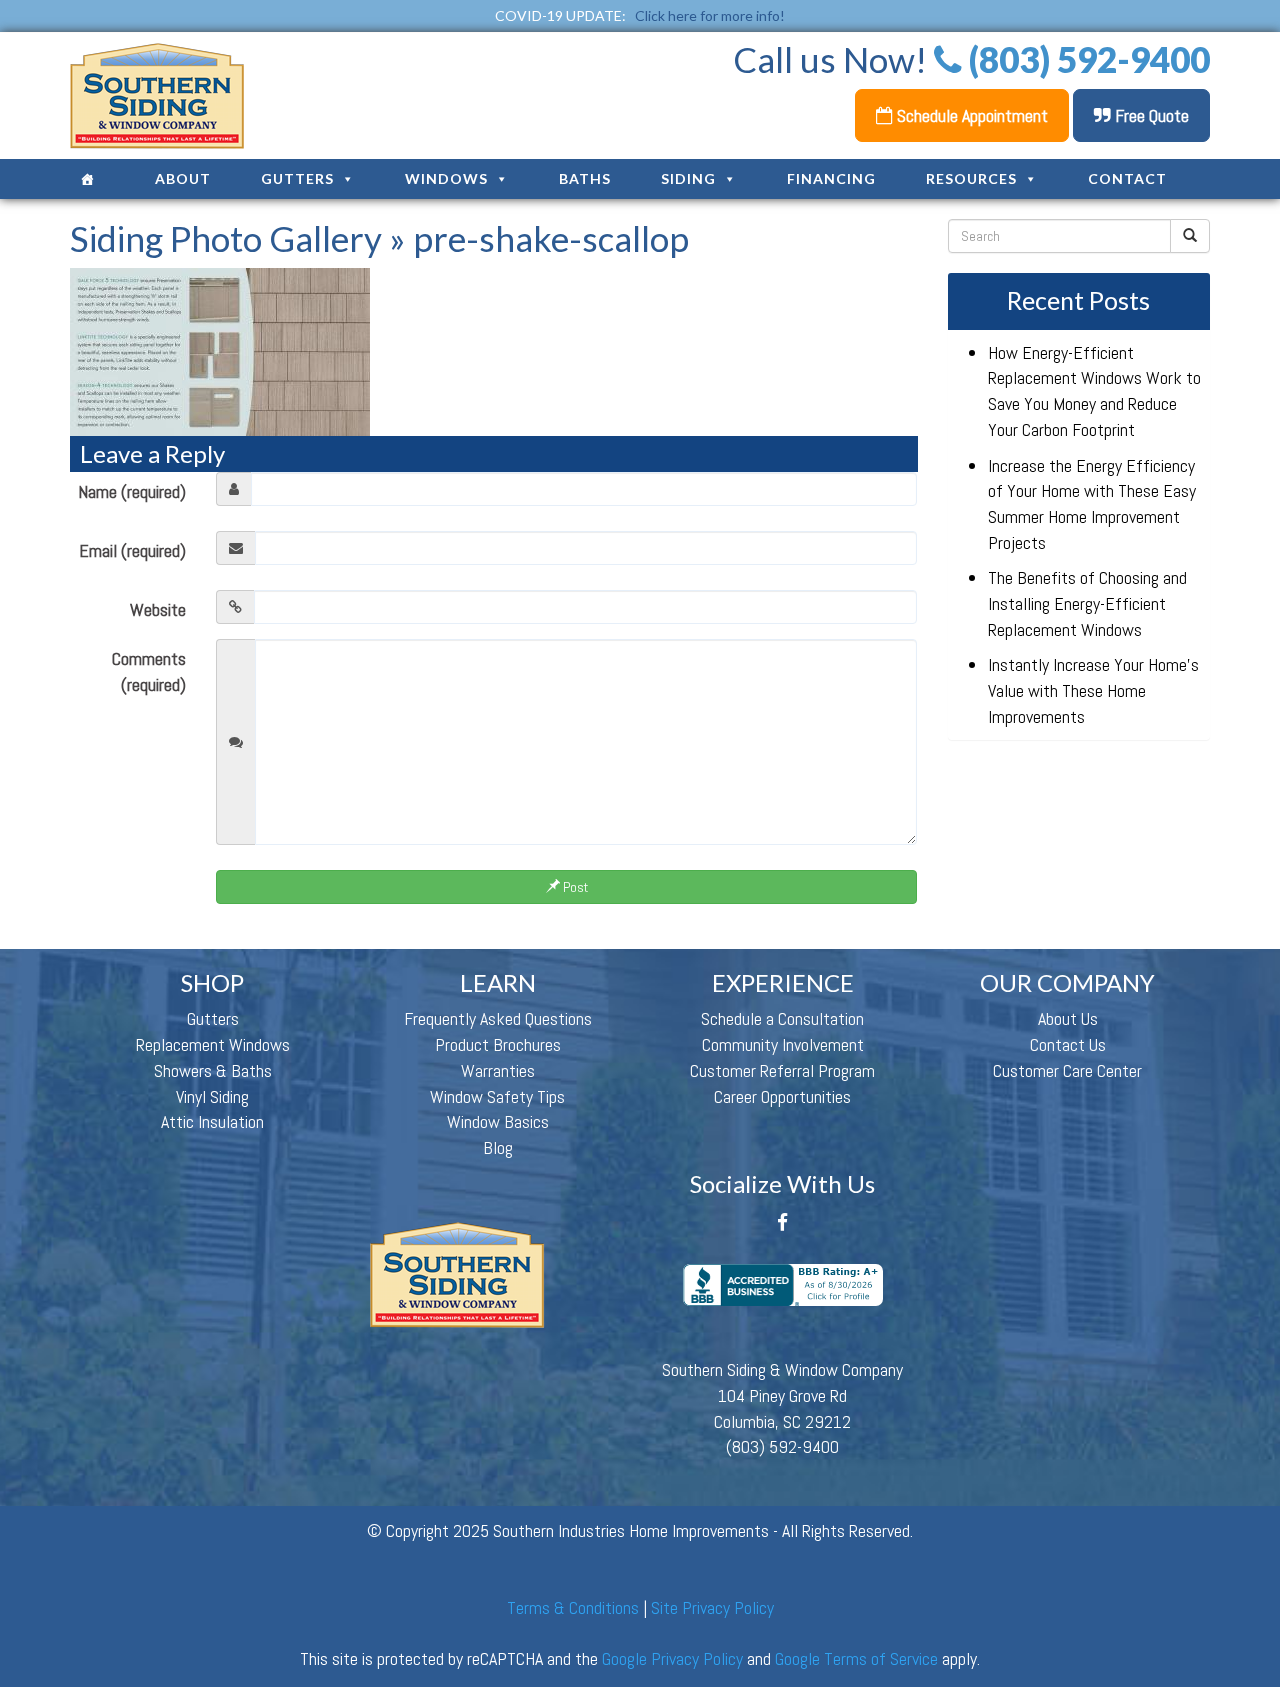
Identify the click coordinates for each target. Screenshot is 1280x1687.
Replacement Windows (213, 1044)
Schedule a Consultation (782, 1018)
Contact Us (1068, 1044)
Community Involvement (783, 1044)
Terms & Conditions (573, 1607)
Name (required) (132, 491)
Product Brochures (498, 1044)
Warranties (498, 1070)
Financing (831, 178)
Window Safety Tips (497, 1096)
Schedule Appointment (970, 115)
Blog (498, 1147)
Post (574, 887)
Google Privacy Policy (672, 1658)
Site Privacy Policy (712, 1607)
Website (158, 609)
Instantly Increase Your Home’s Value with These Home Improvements (1093, 690)
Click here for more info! (710, 15)
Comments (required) (149, 671)
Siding (688, 178)
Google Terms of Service (856, 1658)
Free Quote (1150, 115)
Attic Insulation (212, 1121)
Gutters (297, 178)
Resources (971, 178)
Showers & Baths (213, 1070)
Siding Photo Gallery (226, 238)
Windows (446, 178)
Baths (585, 178)
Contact (1127, 178)
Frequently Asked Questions (498, 1018)
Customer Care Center (1067, 1070)
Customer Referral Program (782, 1070)
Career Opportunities (782, 1096)
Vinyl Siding (212, 1096)
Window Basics (498, 1121)
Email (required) (132, 550)
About (183, 178)
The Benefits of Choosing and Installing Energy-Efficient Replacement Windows (1087, 603)
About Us (1068, 1018)
